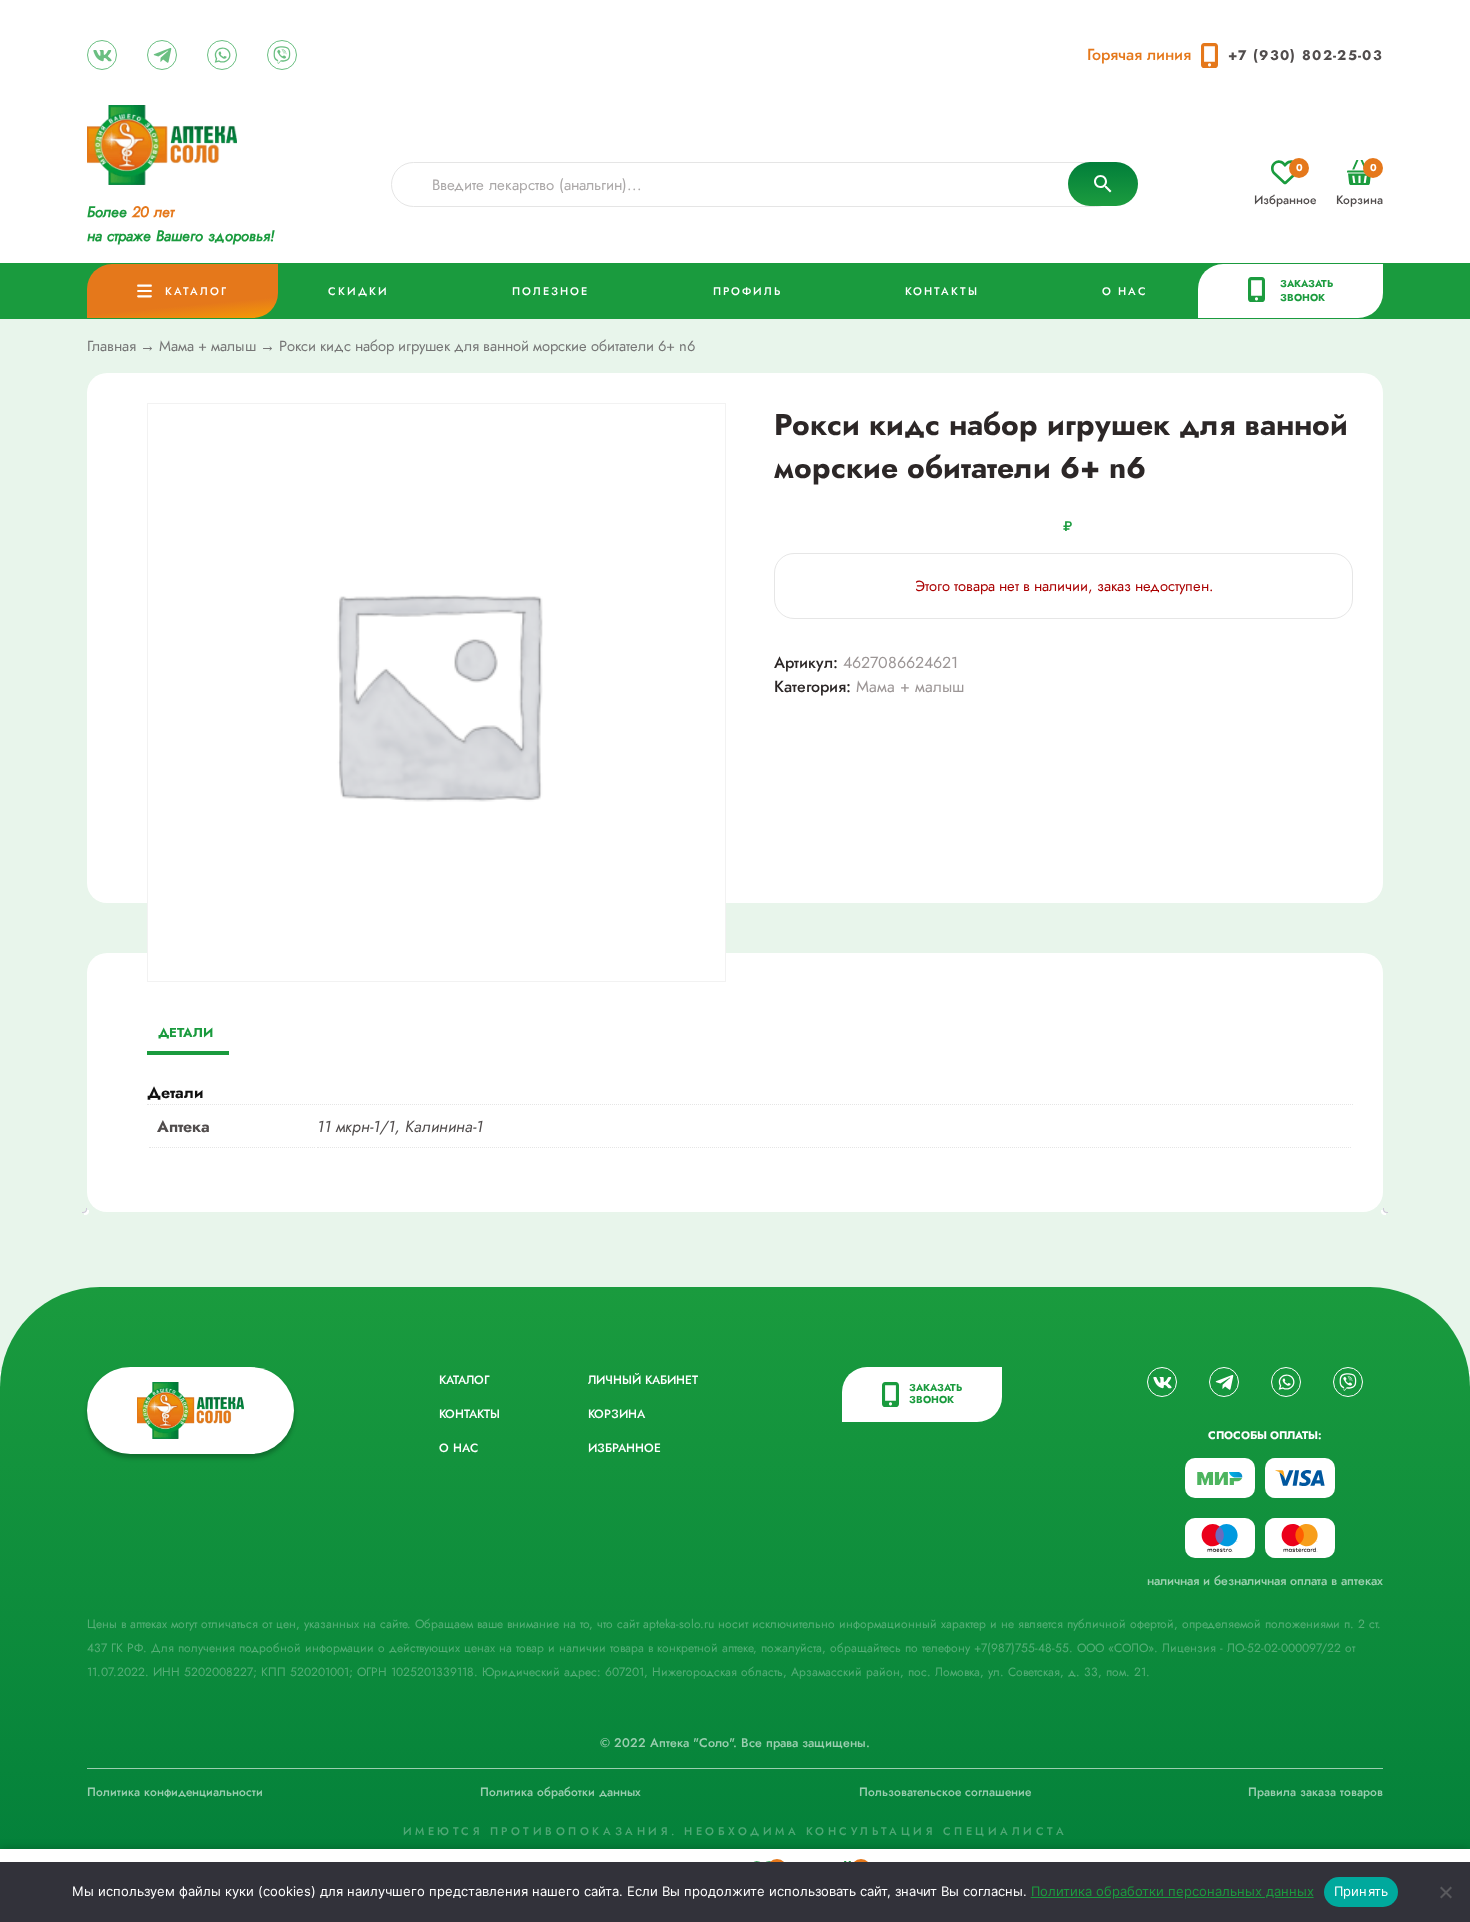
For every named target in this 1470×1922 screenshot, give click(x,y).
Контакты (942, 291)
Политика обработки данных (560, 1792)
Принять (1361, 1891)
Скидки (358, 291)
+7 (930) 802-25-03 (1305, 55)
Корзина (1359, 184)
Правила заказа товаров (1315, 1792)
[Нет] (1445, 1892)
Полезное (550, 291)
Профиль (747, 291)
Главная (111, 346)
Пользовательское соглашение (945, 1792)
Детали (185, 1032)
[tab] (185, 1034)
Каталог (196, 291)
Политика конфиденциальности (175, 1792)
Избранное (1285, 184)
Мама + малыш (207, 346)
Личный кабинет (643, 1380)
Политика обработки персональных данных (1172, 1891)
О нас (1125, 291)
